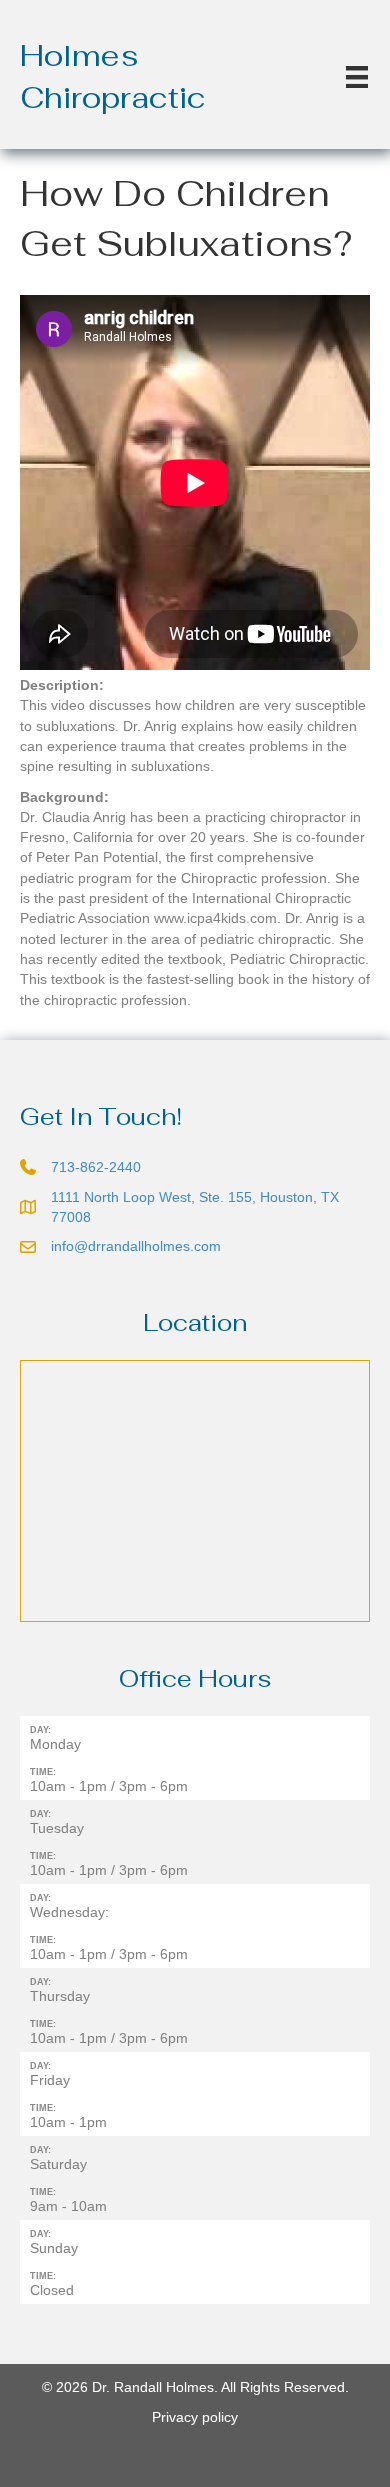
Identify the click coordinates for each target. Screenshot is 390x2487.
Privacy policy (195, 2417)
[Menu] (357, 77)
